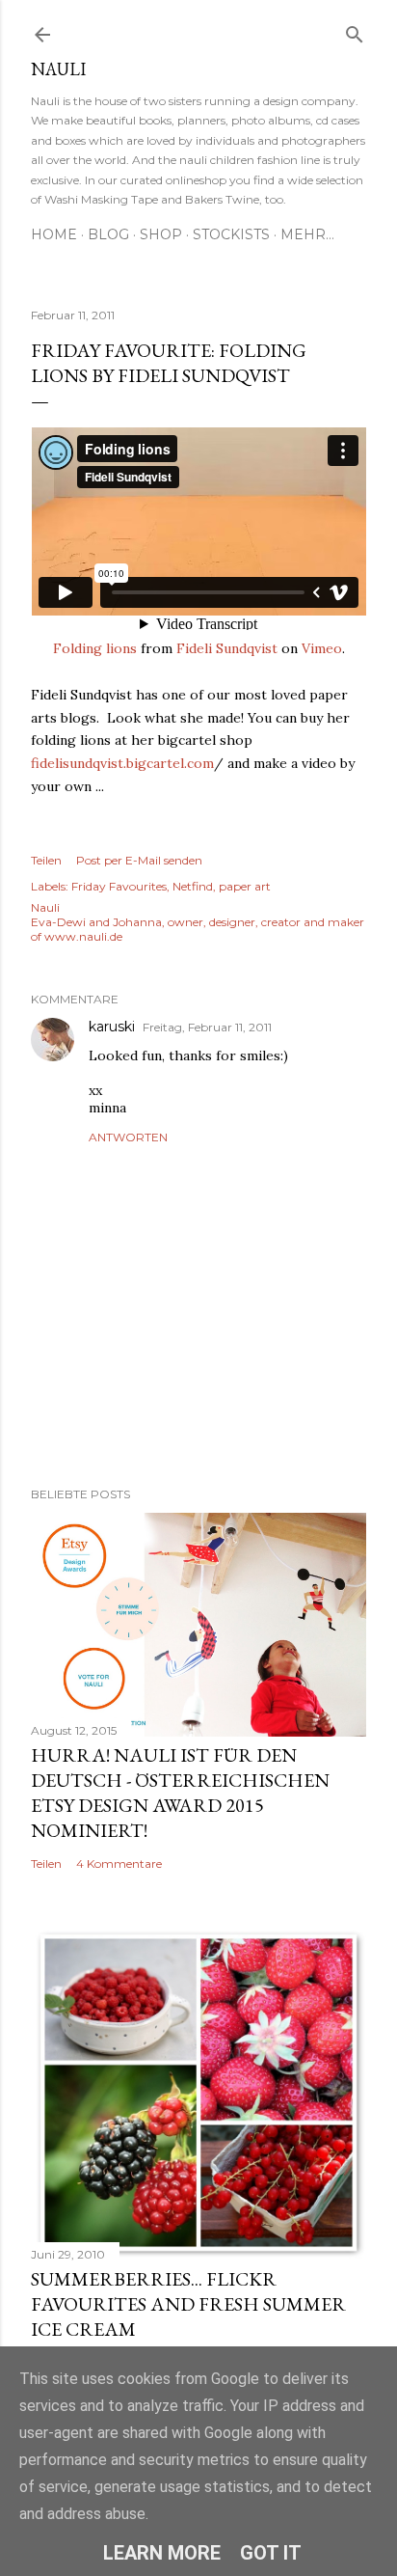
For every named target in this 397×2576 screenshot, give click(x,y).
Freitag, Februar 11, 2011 (207, 1027)
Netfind (193, 886)
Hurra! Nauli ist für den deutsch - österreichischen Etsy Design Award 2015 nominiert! (180, 1793)
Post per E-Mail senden (139, 860)
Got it (271, 2553)
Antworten (128, 1137)
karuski (112, 1027)
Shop (161, 234)
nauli (58, 69)
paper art (245, 886)
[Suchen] (355, 30)
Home (54, 234)
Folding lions (95, 648)
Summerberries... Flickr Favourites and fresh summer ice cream (188, 2304)
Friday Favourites (119, 886)
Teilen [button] (46, 860)
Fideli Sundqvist (227, 648)
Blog (108, 234)
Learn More (162, 2553)
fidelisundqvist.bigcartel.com (122, 763)
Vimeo (322, 648)
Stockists (231, 234)
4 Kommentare (119, 1863)
